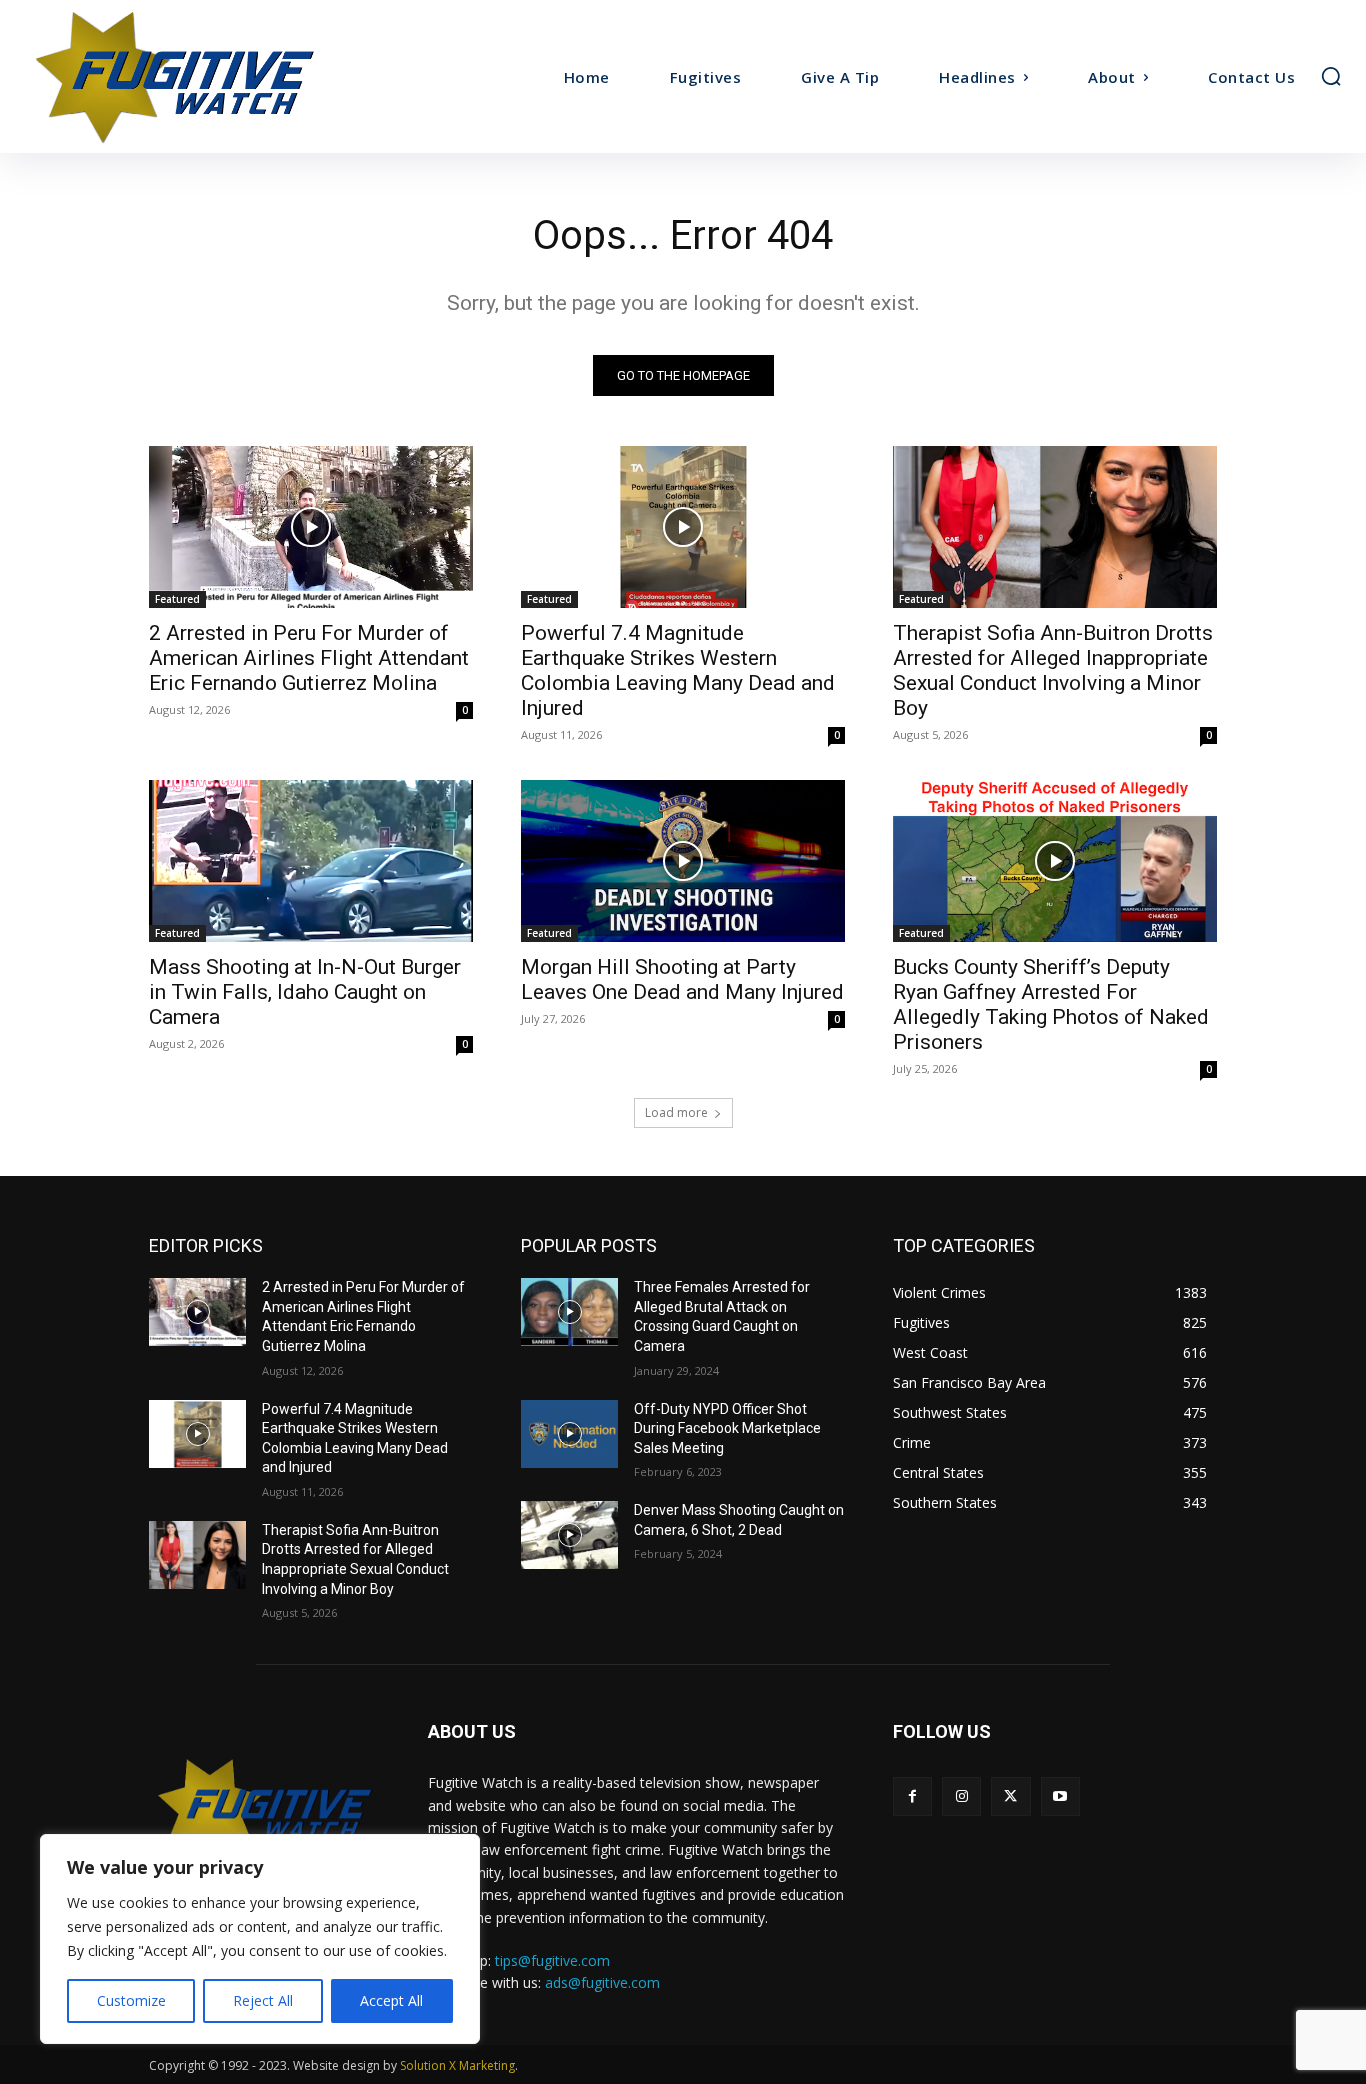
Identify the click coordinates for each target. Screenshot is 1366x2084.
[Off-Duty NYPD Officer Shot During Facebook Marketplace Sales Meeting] (569, 1434)
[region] (260, 1939)
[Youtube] (1060, 1796)
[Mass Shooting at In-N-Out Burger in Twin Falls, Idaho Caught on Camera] (311, 861)
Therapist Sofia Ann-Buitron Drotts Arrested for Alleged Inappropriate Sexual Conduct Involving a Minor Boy (1053, 670)
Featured (177, 599)
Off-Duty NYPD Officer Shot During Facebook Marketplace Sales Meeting (727, 1428)
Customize (131, 2000)
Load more (676, 1112)
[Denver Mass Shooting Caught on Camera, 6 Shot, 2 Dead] (569, 1535)
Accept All (391, 2000)
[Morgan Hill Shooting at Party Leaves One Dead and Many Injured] (683, 861)
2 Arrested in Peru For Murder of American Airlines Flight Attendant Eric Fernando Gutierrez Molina (309, 658)
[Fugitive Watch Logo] (264, 1809)
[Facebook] (912, 1796)
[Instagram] (961, 1796)
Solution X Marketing (457, 2065)
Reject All (263, 2000)
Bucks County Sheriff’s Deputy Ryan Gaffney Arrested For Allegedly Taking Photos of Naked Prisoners (1051, 1004)
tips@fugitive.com (552, 1960)
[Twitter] (1010, 1796)
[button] (1331, 76)
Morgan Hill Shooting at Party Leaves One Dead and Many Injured (682, 979)
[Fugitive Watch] (189, 76)
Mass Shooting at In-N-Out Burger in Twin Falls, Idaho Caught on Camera (305, 992)
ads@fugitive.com (602, 1982)
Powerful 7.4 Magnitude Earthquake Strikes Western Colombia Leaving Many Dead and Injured (678, 670)
